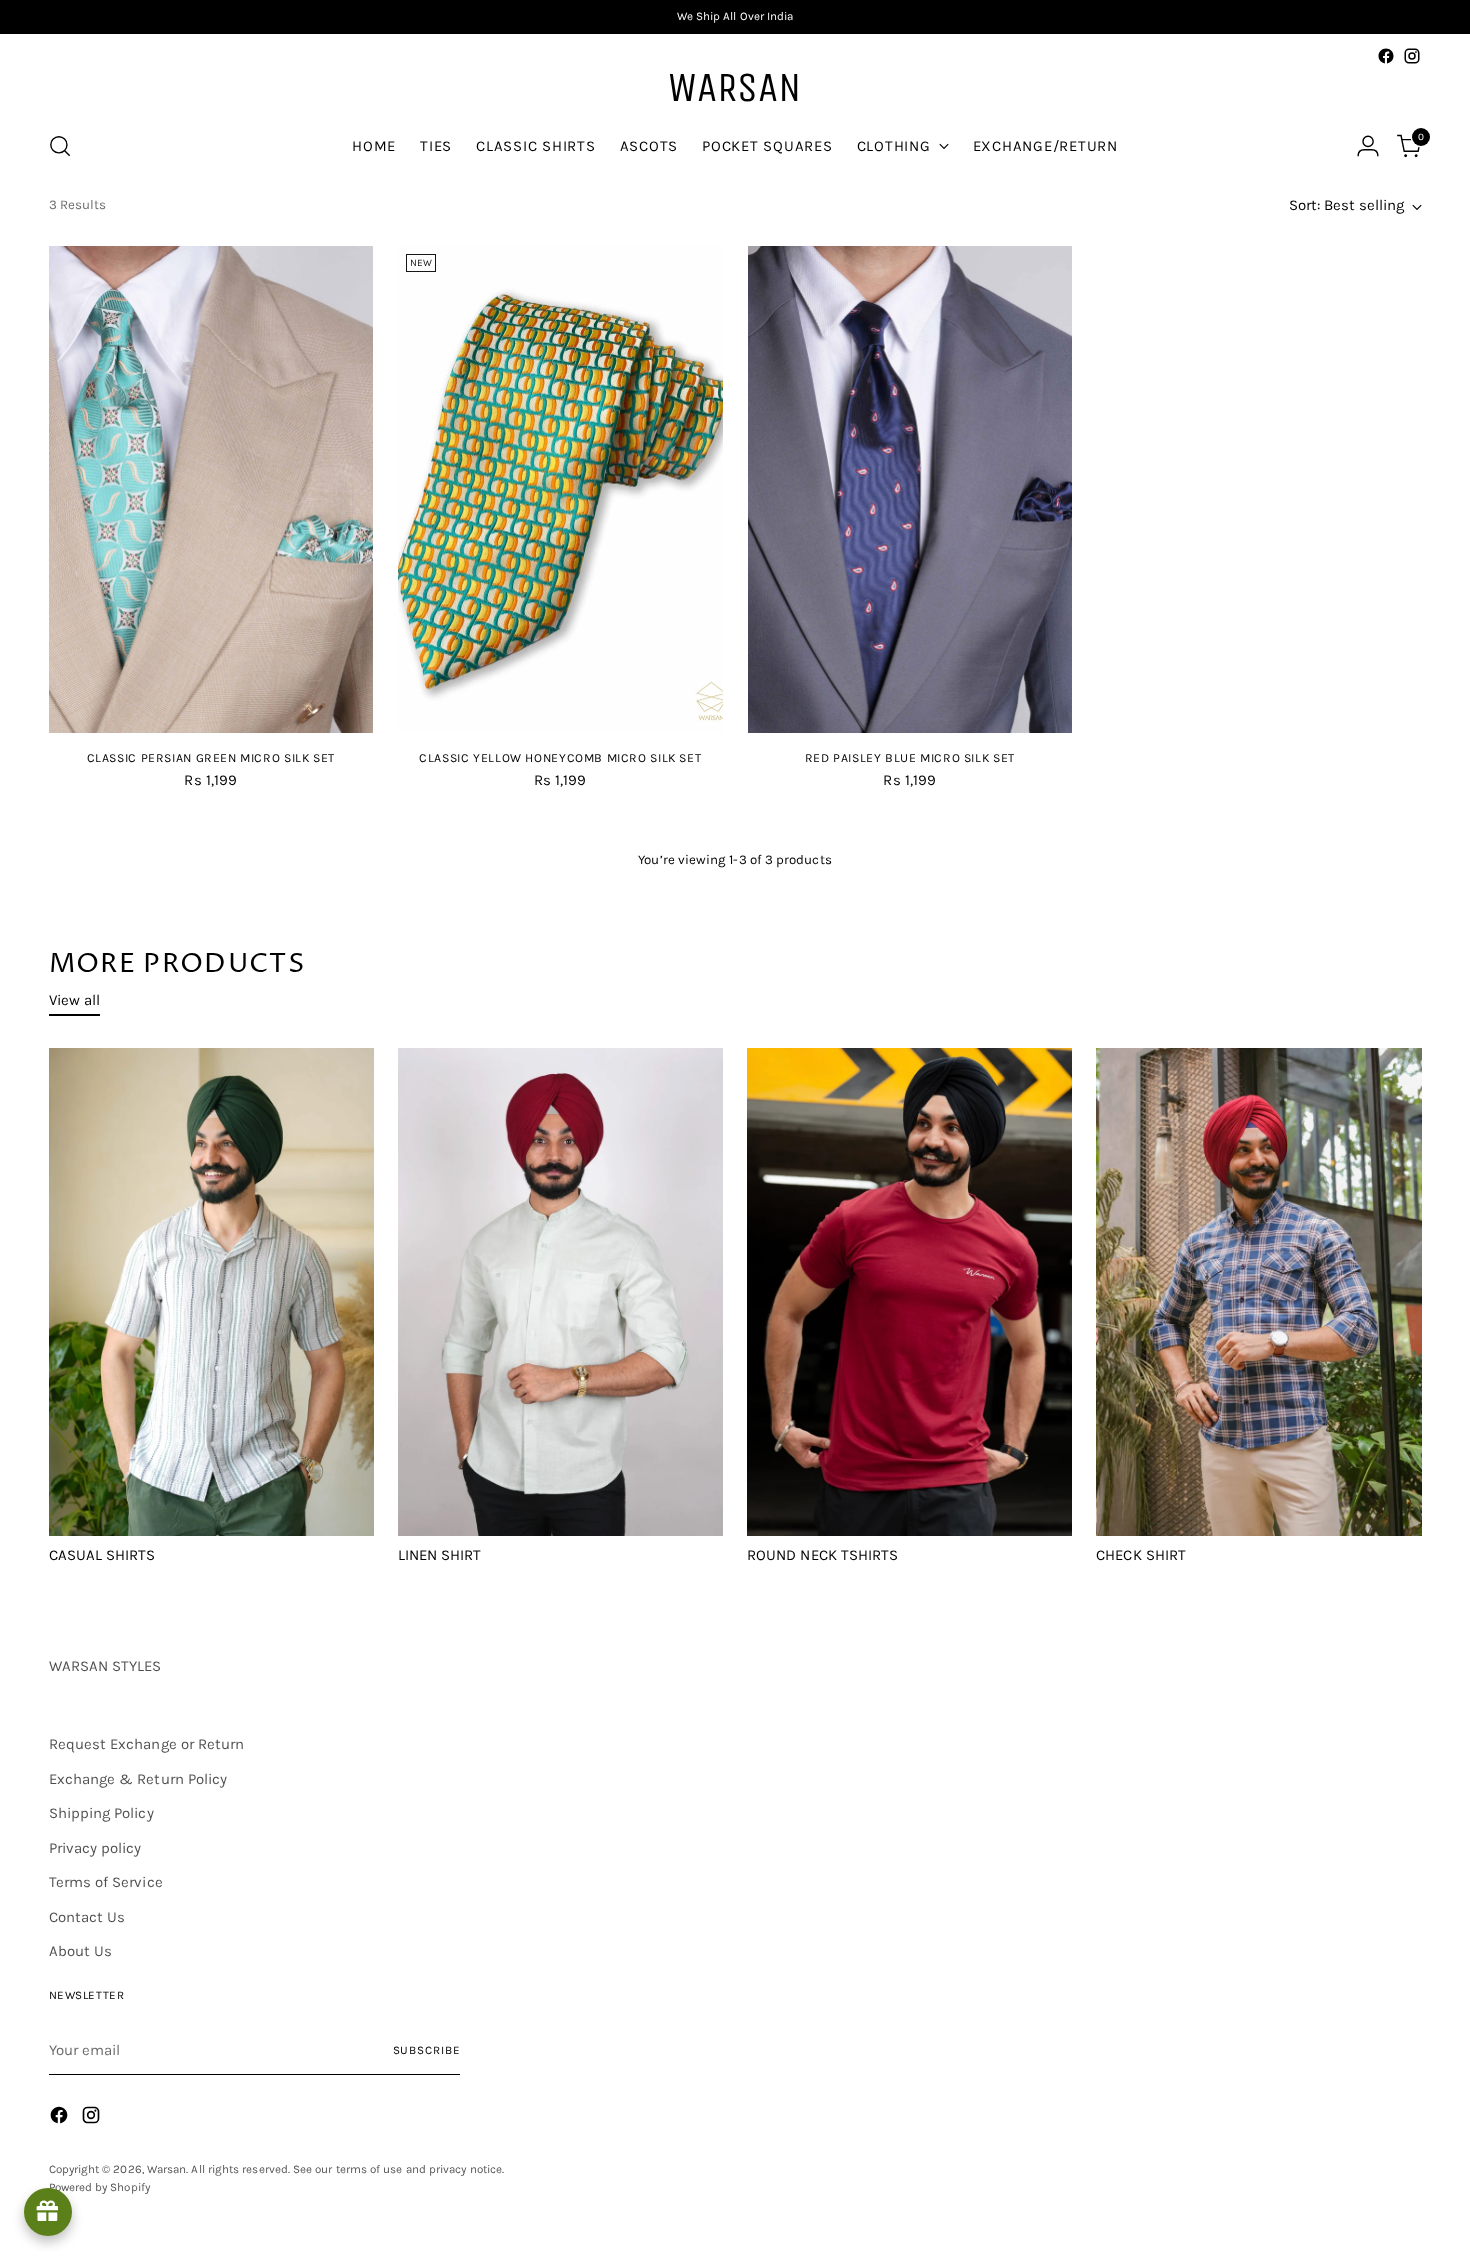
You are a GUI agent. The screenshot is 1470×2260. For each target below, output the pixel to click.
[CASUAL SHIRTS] (211, 1292)
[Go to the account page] (1368, 146)
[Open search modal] (60, 146)
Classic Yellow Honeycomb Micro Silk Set (560, 758)
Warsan (166, 2169)
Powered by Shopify (99, 2187)
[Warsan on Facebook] (1386, 56)
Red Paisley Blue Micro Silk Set (910, 758)
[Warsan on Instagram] (1412, 56)
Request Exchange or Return (147, 1744)
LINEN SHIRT (440, 1555)
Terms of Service (106, 1882)
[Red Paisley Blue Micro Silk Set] (910, 489)
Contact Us (87, 1917)
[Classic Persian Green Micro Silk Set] (211, 489)
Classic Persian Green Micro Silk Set (211, 758)
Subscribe (427, 2050)
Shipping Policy (101, 1813)
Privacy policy (95, 1848)
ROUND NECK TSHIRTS (822, 1555)
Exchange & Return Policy (138, 1779)
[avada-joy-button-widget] (48, 2212)
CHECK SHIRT (1141, 1555)
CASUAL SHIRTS (102, 1555)
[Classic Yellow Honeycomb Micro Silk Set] (560, 489)
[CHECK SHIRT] (1258, 1292)
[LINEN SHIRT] (560, 1292)
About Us (81, 1951)
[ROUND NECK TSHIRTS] (909, 1292)
